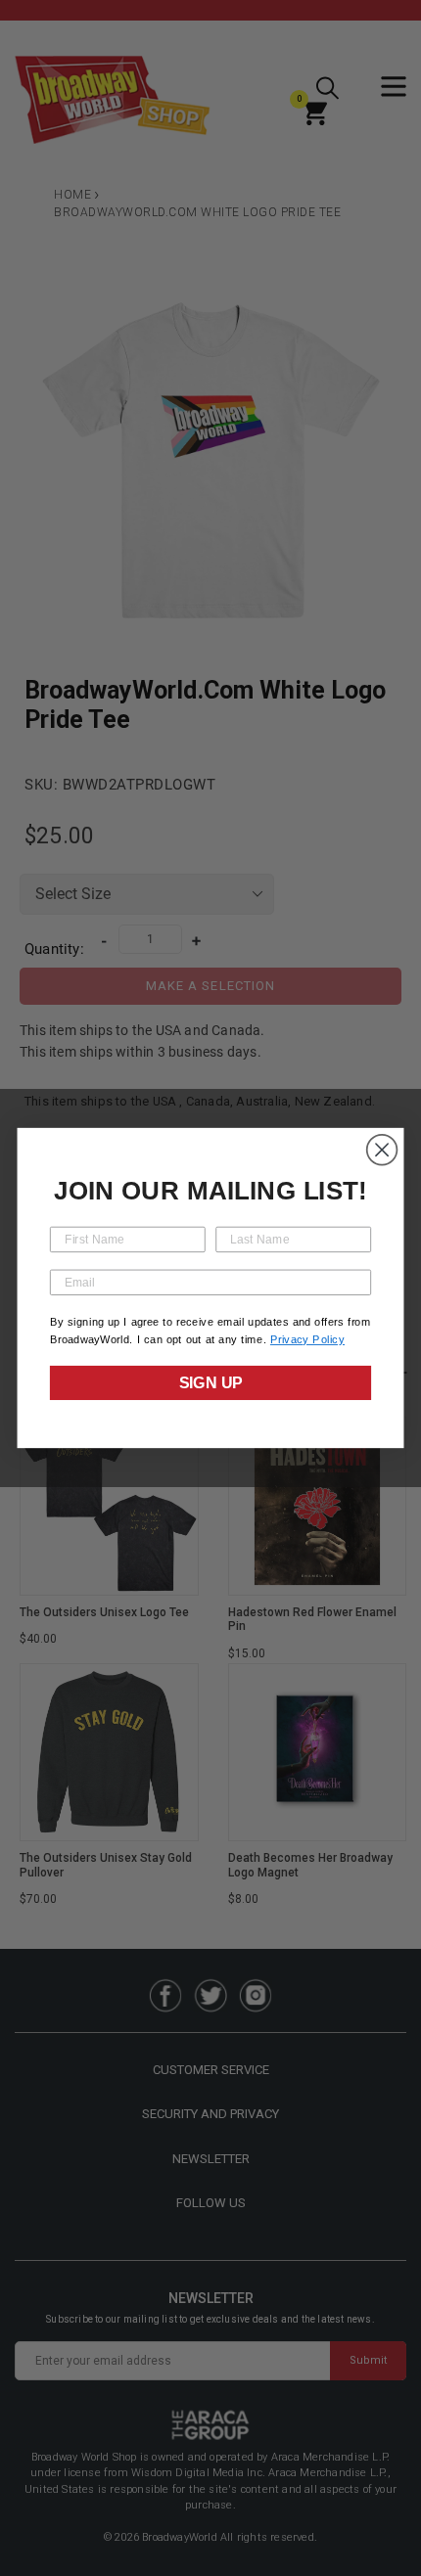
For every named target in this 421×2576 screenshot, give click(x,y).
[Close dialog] (382, 1150)
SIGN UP (211, 1383)
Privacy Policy (307, 1340)
